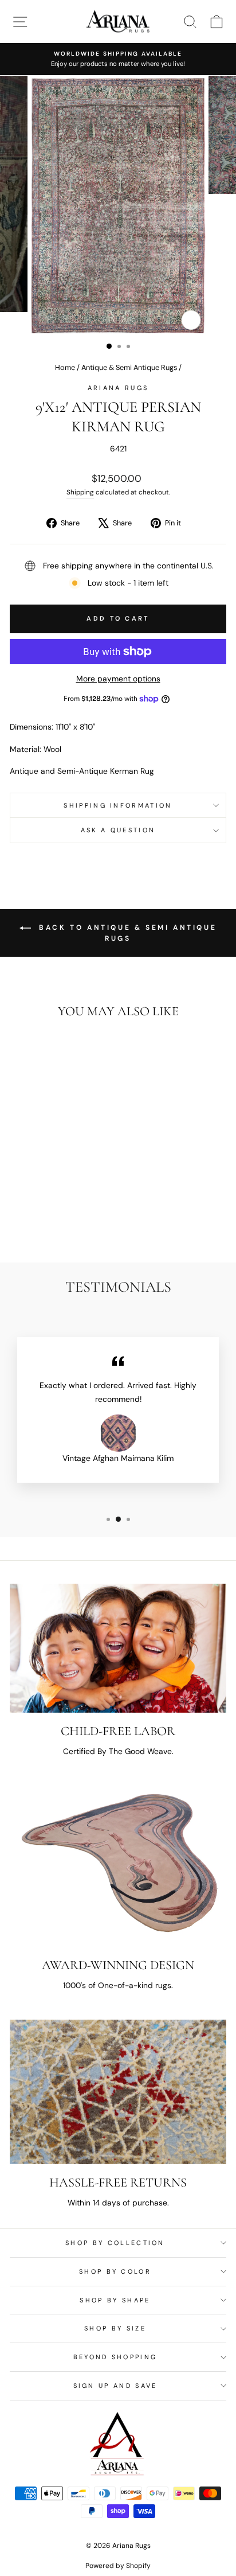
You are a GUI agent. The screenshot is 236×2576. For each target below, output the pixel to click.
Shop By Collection (115, 2243)
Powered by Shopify (118, 2566)
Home (65, 367)
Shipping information (118, 805)
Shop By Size (115, 2328)
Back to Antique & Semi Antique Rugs (126, 933)
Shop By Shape (115, 2300)
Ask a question (118, 830)
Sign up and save (115, 2386)
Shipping (80, 492)
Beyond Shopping (115, 2357)
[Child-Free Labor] (118, 1648)
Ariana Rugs (118, 388)
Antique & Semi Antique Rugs (129, 367)
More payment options (118, 679)
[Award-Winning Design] (118, 1866)
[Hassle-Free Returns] (118, 2092)
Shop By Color (115, 2271)
